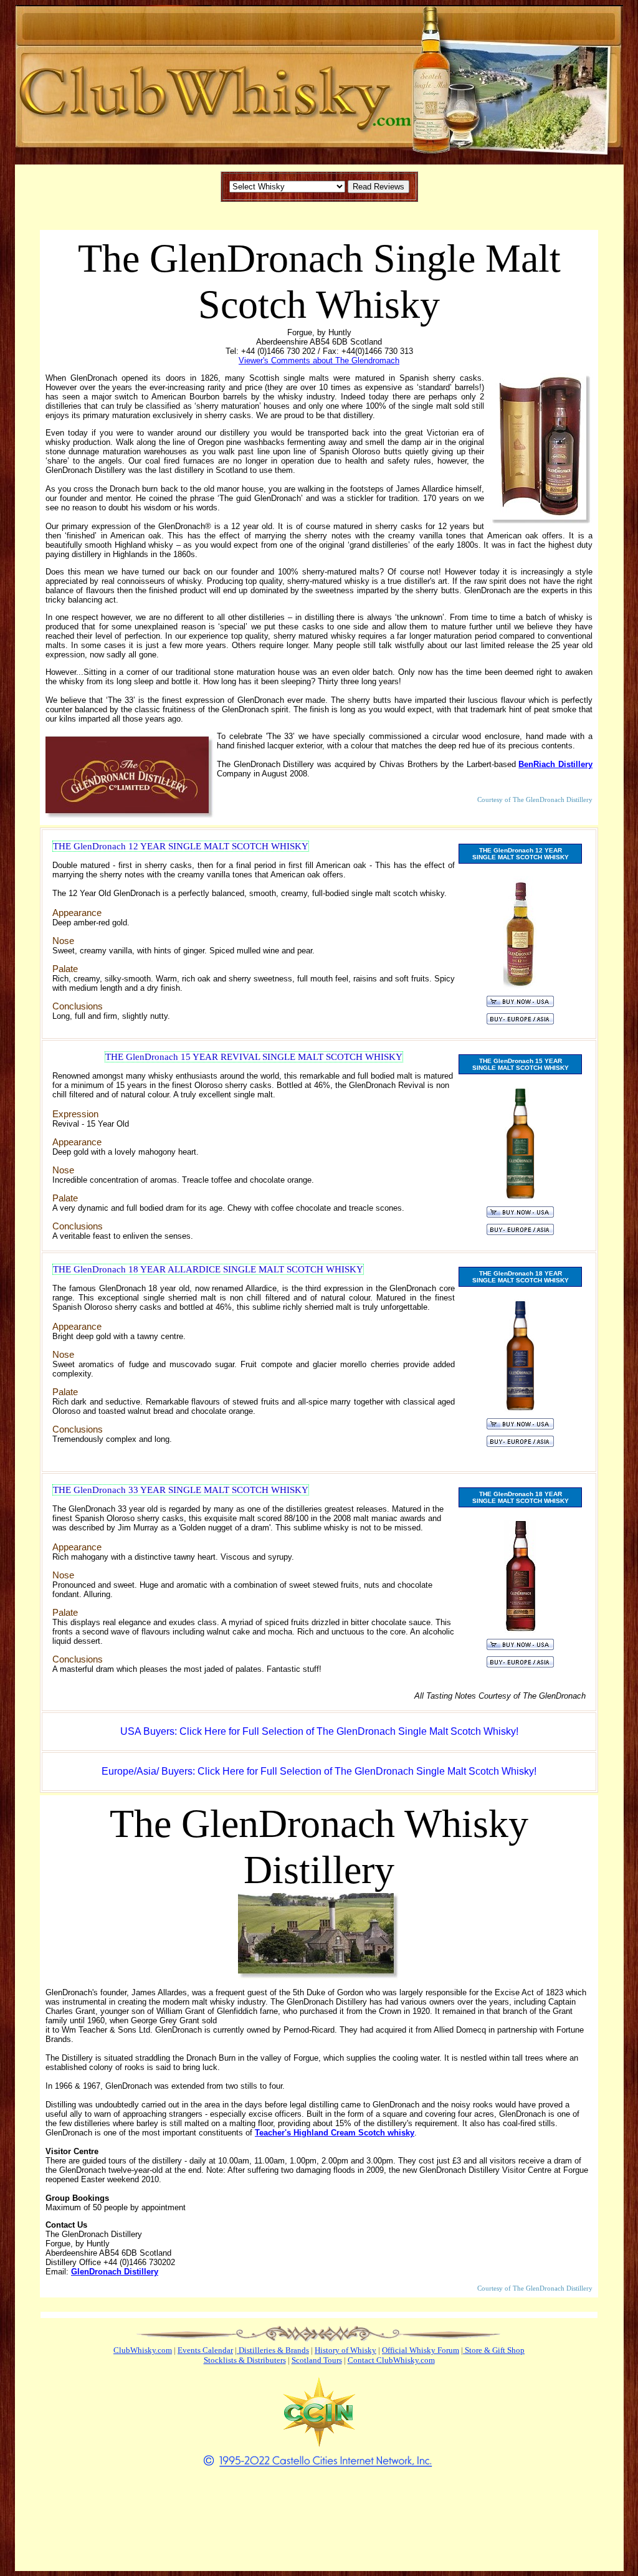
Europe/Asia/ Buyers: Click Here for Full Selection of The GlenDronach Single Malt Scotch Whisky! (319, 1771)
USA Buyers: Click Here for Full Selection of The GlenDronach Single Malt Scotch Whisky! (319, 1731)
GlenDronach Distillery (115, 2272)
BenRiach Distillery (555, 764)
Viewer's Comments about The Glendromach (319, 360)
